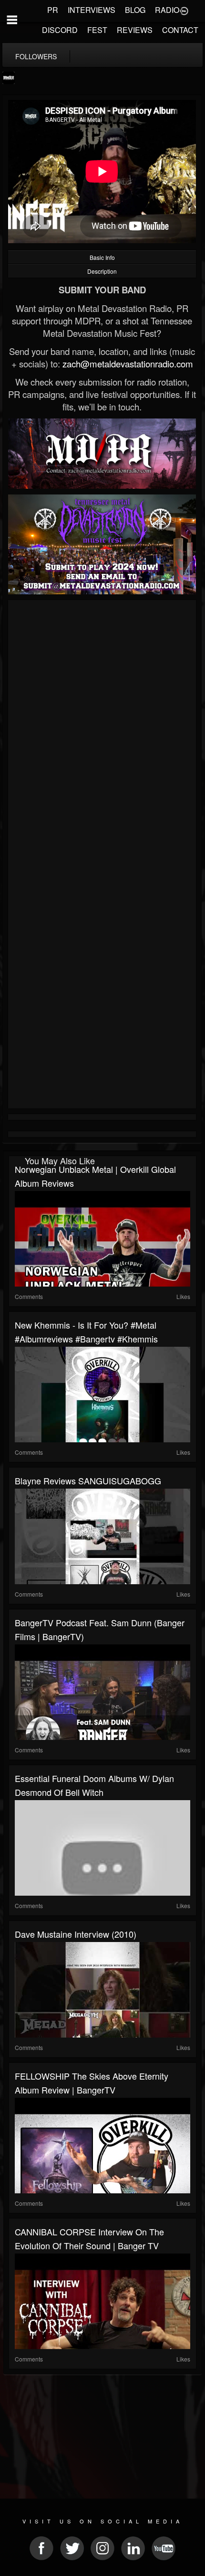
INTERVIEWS (92, 10)
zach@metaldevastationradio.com (128, 364)
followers (36, 56)
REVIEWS (135, 30)
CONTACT (180, 30)
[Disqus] (102, 730)
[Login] (184, 10)
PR (53, 10)
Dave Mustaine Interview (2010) (76, 1934)
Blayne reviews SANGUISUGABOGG (88, 1481)
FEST (97, 30)
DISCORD (60, 30)
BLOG (135, 10)
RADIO (167, 10)
